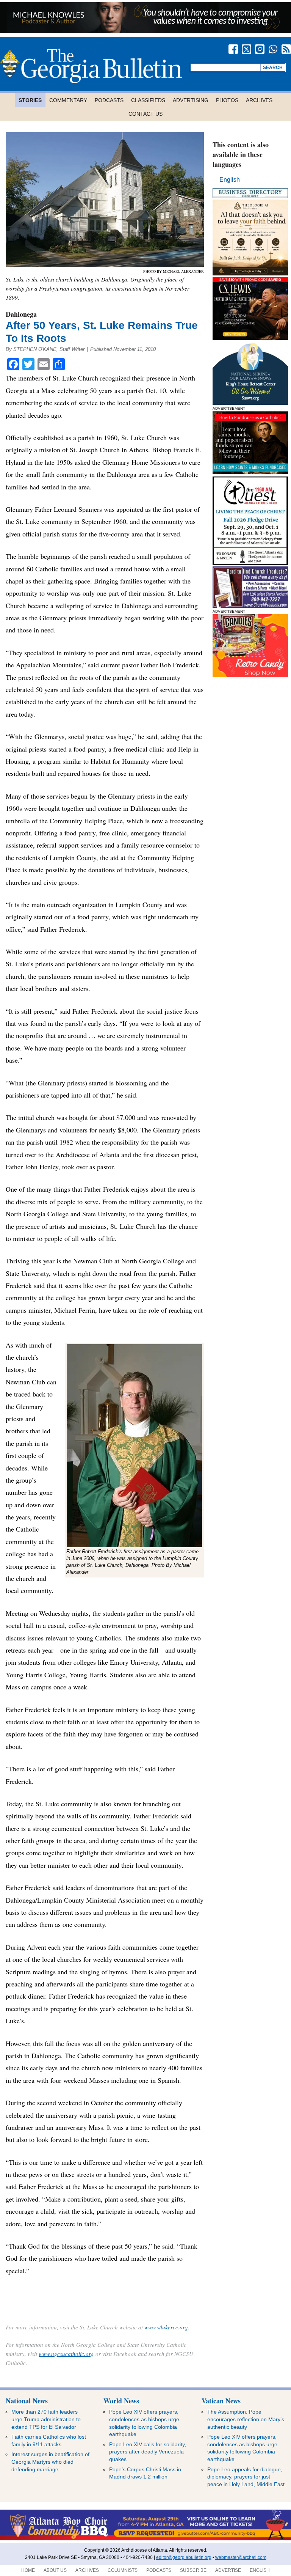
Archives (259, 100)
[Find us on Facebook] (233, 49)
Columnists (123, 2570)
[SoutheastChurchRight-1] (250, 606)
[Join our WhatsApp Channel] (273, 49)
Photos (227, 100)
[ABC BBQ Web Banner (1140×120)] (145, 2539)
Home (28, 2570)
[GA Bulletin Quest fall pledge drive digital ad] (250, 563)
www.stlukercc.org (166, 2327)
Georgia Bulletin (91, 66)
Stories (30, 100)
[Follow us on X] (246, 49)
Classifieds (148, 100)
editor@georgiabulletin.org (184, 2557)
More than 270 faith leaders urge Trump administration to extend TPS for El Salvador (46, 2419)
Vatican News (221, 2401)
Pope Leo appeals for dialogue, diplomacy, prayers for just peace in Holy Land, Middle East (246, 2477)
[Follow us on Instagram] (260, 49)
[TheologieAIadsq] (250, 273)
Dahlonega (21, 314)
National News (27, 2401)
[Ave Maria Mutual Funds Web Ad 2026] (145, 31)
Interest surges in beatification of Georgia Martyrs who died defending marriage (50, 2462)
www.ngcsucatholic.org (66, 2354)
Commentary (68, 100)
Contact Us (145, 114)
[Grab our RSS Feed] (286, 49)
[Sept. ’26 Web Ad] (250, 403)
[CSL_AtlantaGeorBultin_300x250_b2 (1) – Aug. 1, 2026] (250, 338)
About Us (55, 2570)
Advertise (228, 2570)
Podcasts (109, 100)
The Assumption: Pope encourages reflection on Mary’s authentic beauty (246, 2419)
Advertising (191, 100)
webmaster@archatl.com (241, 2557)
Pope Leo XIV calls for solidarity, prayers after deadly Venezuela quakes (148, 2452)
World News (121, 2401)
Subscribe (193, 2570)
